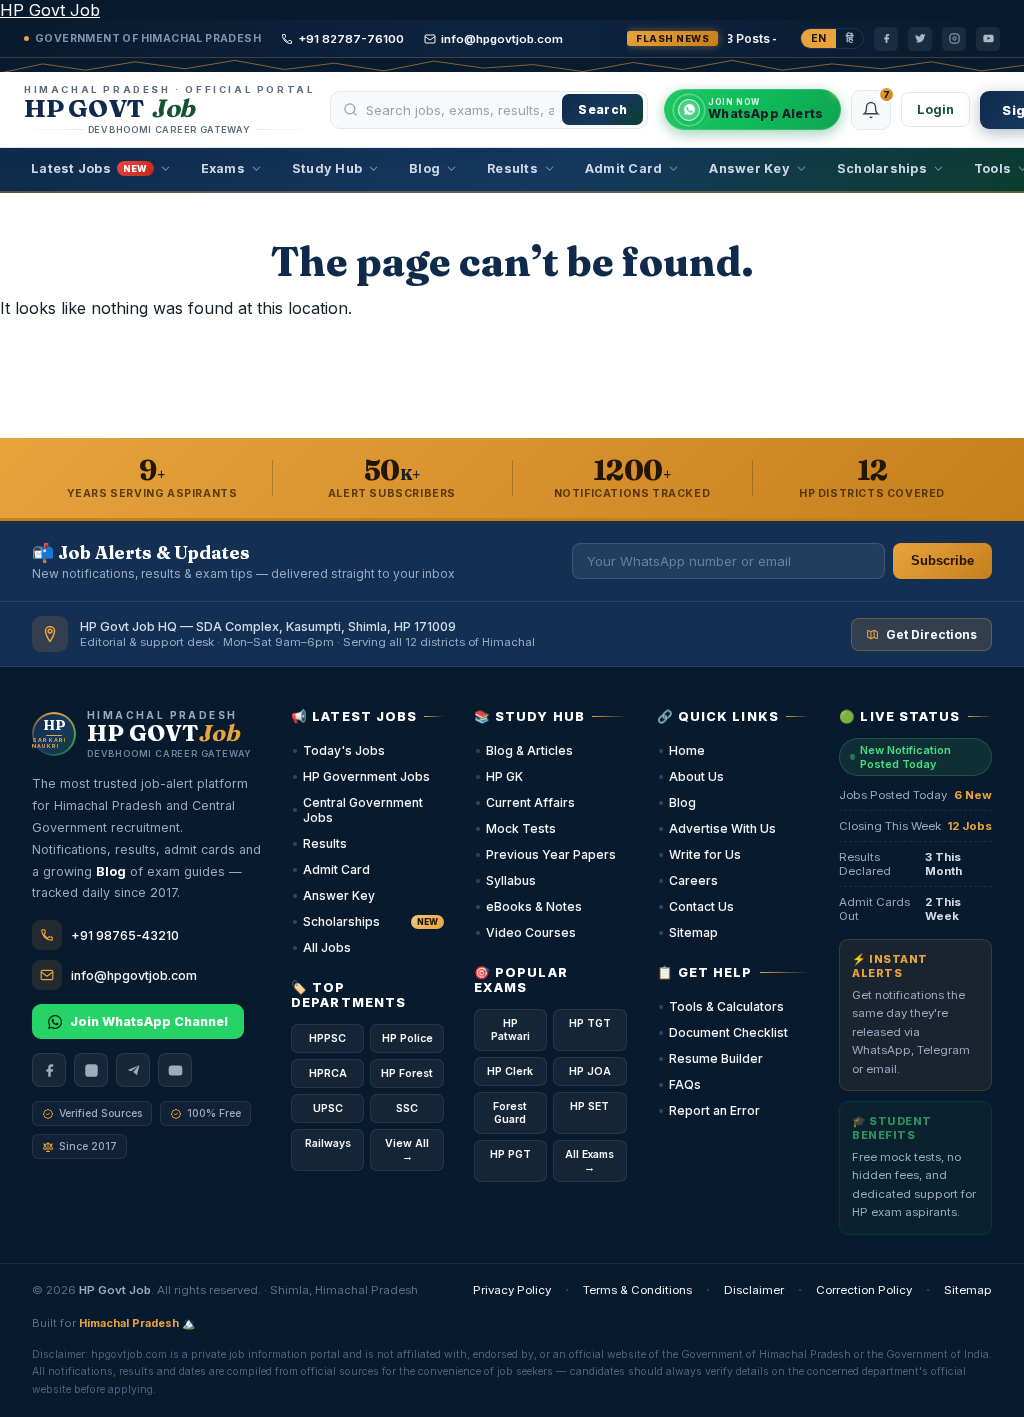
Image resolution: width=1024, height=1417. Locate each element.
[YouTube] (988, 39)
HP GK (504, 776)
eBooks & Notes (534, 906)
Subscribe (942, 561)
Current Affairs (530, 802)
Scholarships (882, 168)
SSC (407, 1108)
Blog (424, 168)
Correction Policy (864, 1290)
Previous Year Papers (551, 854)
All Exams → (589, 1161)
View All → (407, 1150)
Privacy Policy (512, 1290)
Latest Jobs (89, 168)
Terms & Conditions (637, 1290)
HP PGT (510, 1154)
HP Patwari (510, 1030)
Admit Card (624, 168)
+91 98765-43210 (125, 935)
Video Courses (531, 932)
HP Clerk (510, 1071)
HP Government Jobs (366, 776)
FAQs (685, 1084)
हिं (849, 38)
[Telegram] (133, 1070)
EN (818, 38)
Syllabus (511, 880)
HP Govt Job (50, 10)
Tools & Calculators (726, 1006)
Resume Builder (716, 1058)
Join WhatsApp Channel (149, 1021)
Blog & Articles (529, 750)
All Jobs (327, 947)
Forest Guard (510, 1113)
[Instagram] (954, 39)
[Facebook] (886, 39)
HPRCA (328, 1073)
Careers (693, 880)
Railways (328, 1143)
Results (512, 168)
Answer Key (749, 168)
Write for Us (705, 854)
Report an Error (714, 1110)
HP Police (407, 1038)
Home (687, 750)
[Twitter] (920, 39)
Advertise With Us (722, 828)
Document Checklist (728, 1032)
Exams (223, 168)
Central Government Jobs (363, 810)
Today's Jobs (344, 750)
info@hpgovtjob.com (502, 39)
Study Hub (327, 168)
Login (935, 109)
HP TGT (590, 1023)
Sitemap (693, 932)
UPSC (328, 1108)
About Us (696, 776)
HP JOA (590, 1071)
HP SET (589, 1106)
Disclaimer (754, 1290)
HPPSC (327, 1038)
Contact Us (701, 906)
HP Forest (407, 1073)
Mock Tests (521, 828)
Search (602, 109)
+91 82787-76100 (351, 39)
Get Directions (931, 634)
